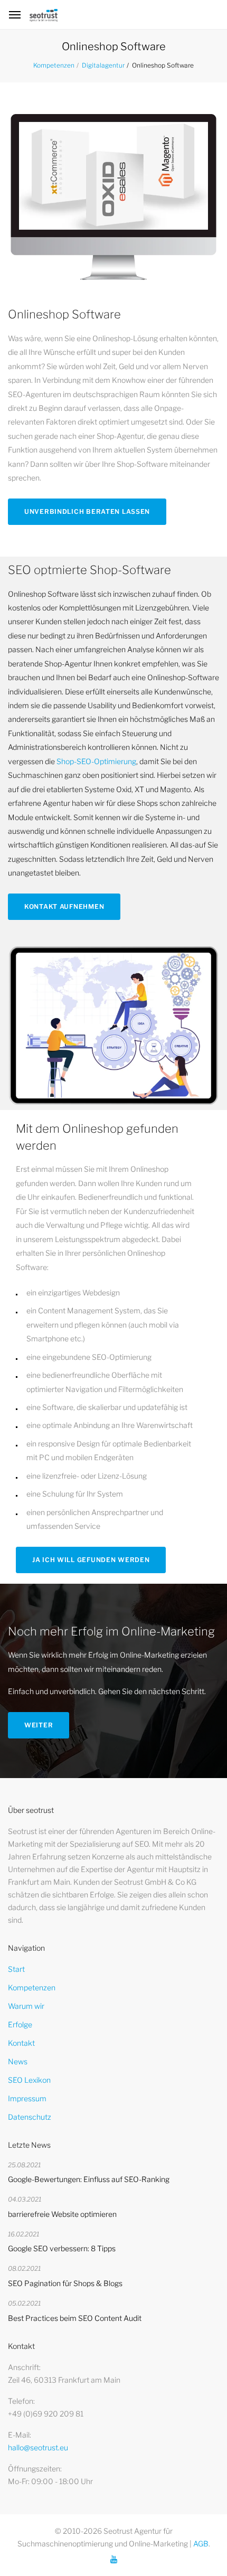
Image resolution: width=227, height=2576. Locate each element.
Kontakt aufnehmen (64, 906)
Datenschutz (30, 2117)
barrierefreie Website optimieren (62, 2214)
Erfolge (20, 2024)
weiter (39, 1725)
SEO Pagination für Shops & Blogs (65, 2283)
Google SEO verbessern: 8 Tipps (62, 2248)
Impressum (27, 2098)
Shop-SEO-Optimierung (96, 761)
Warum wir (26, 2006)
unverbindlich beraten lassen (87, 511)
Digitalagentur (103, 65)
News (18, 2061)
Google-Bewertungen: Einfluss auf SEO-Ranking (89, 2179)
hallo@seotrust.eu (38, 2447)
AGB (201, 2544)
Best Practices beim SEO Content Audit (75, 2318)
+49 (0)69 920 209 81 (46, 2414)
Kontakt (21, 2043)
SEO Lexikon (29, 2080)
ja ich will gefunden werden (91, 1560)
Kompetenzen (54, 65)
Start (16, 1969)
